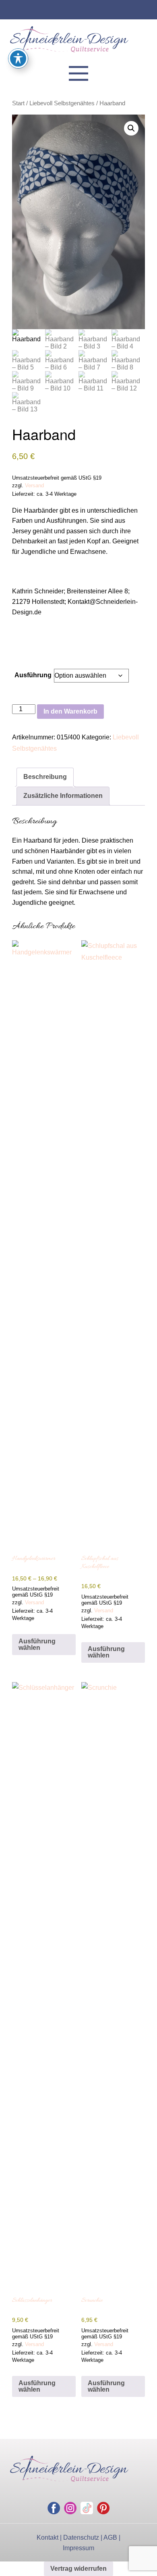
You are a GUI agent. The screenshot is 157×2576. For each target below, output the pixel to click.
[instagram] (70, 2508)
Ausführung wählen (37, 1644)
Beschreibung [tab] (45, 777)
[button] (131, 128)
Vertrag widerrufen (78, 2569)
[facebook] (54, 2508)
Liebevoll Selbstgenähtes (62, 103)
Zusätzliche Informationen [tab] (63, 796)
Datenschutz (81, 2537)
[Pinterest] (103, 2508)
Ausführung (33, 675)
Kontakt (48, 2537)
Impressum (78, 2548)
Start (18, 103)
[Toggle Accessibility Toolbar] (18, 58)
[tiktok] (87, 2508)
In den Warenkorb (70, 711)
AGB (110, 2537)
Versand (34, 485)
